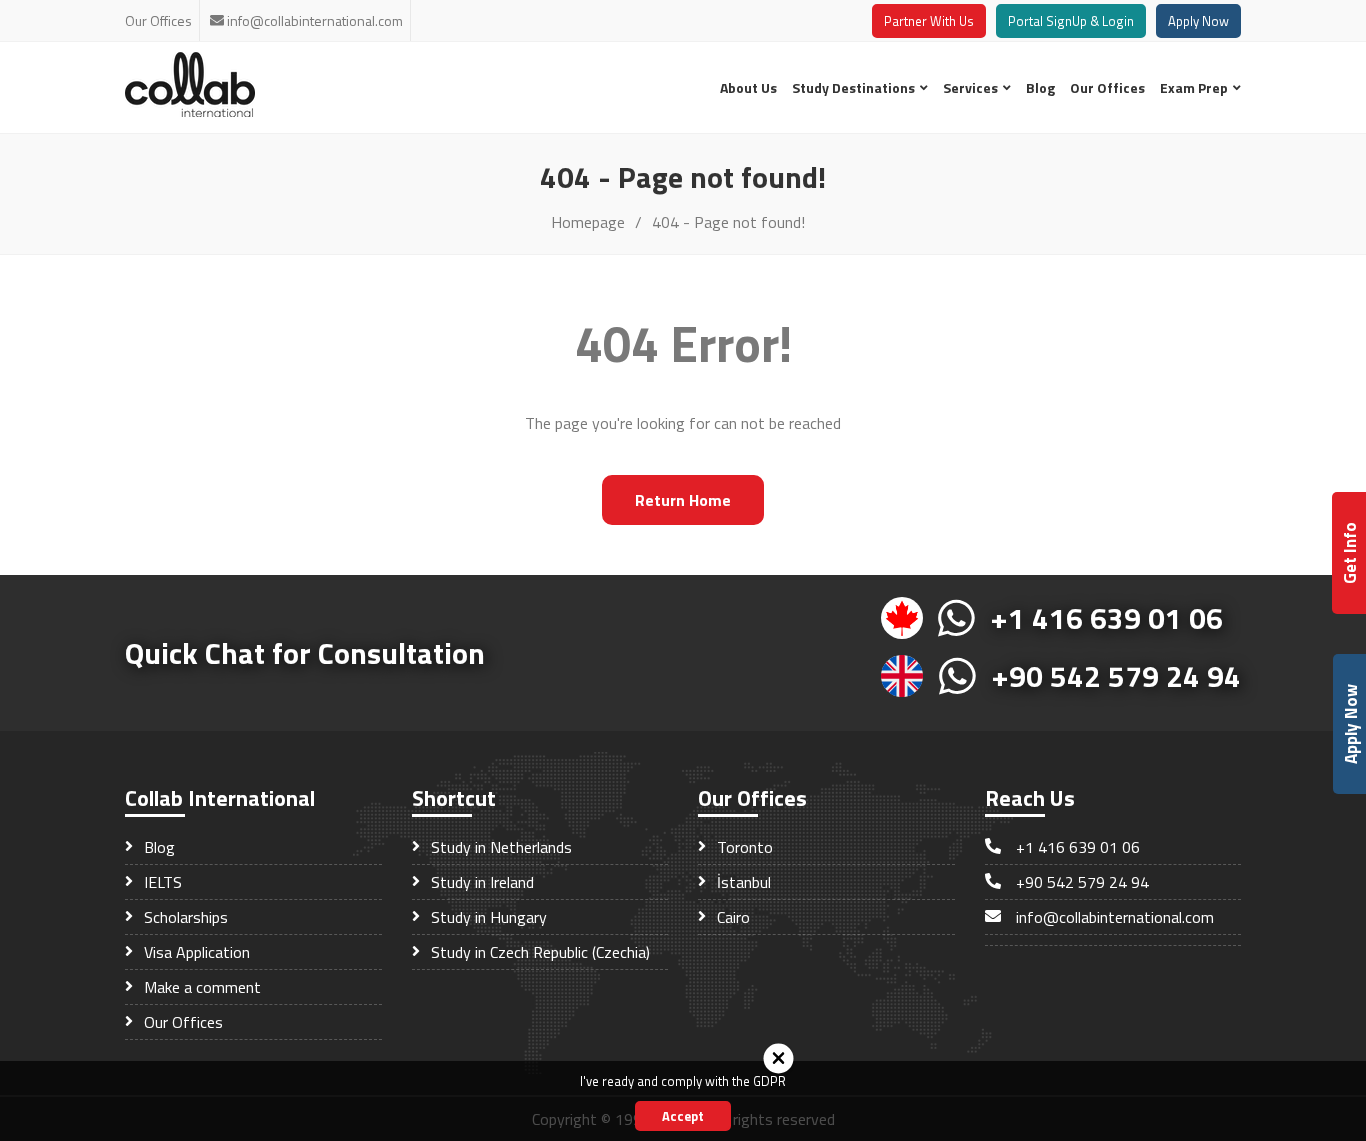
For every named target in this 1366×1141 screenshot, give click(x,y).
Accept (683, 1116)
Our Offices (158, 20)
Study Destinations (855, 88)
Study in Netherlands (499, 847)
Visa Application (195, 952)
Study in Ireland (480, 882)
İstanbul (742, 882)
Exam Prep (1195, 88)
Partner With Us (929, 21)
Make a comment (200, 987)
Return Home (683, 500)
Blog (1040, 88)
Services (972, 88)
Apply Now (1198, 21)
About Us (748, 88)
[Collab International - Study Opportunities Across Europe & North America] (190, 111)
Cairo (731, 917)
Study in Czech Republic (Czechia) (538, 952)
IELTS (161, 882)
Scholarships (184, 917)
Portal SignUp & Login (1071, 21)
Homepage (588, 222)
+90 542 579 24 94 (1116, 676)
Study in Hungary (487, 917)
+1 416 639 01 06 (1107, 618)
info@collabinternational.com (315, 20)
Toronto (743, 847)
